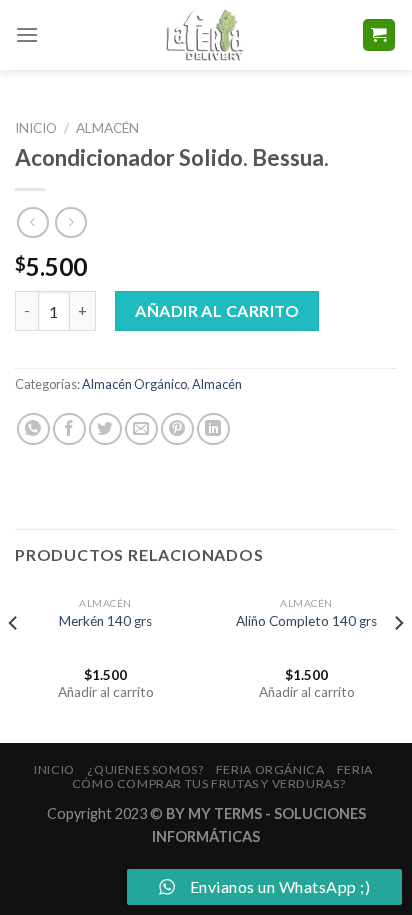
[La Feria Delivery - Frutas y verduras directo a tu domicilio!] (206, 35)
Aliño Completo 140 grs (306, 621)
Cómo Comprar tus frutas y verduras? (208, 783)
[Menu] (27, 34)
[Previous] (14, 663)
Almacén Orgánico (134, 384)
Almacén (107, 128)
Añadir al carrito (217, 310)
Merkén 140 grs (105, 621)
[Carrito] (379, 35)
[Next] (398, 663)
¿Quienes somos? (145, 769)
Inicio (36, 128)
